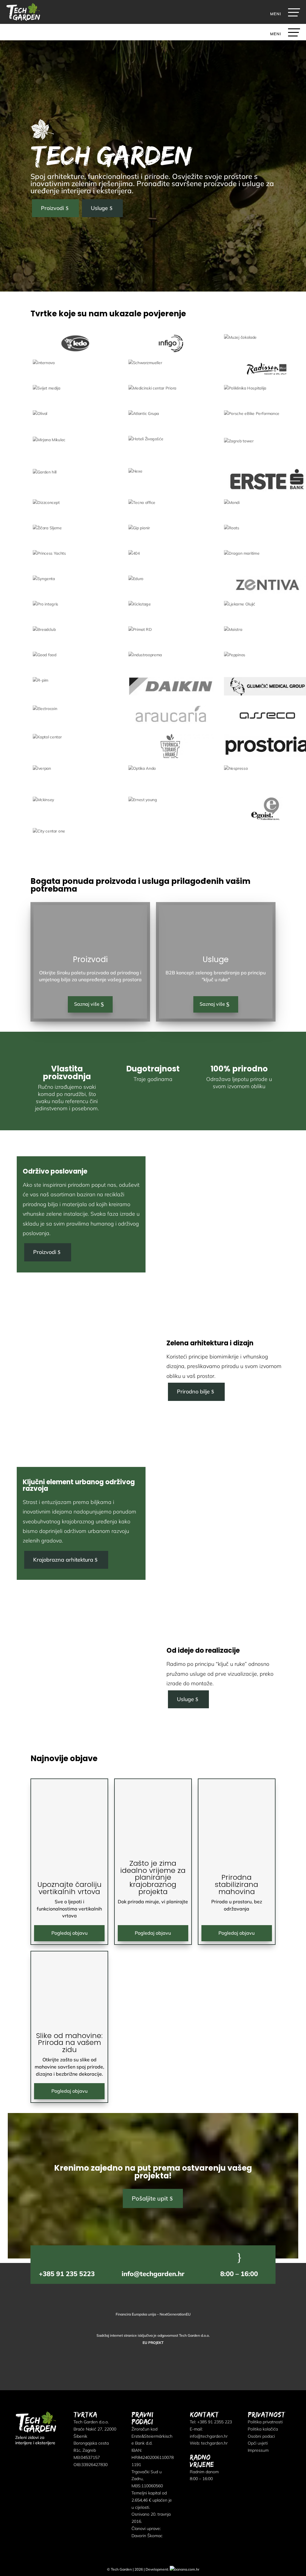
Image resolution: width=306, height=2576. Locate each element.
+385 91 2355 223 (215, 2422)
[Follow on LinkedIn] (30, 2455)
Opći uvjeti (258, 2443)
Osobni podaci (261, 2436)
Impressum (258, 2450)
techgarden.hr (214, 2443)
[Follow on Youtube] (52, 2455)
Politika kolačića (263, 2429)
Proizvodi (52, 208)
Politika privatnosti (265, 2422)
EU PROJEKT (153, 2343)
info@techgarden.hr (153, 2274)
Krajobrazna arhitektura (63, 1560)
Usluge (99, 208)
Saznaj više (87, 1004)
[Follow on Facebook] (19, 2455)
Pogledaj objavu (69, 1933)
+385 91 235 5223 (67, 2274)
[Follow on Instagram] (41, 2455)
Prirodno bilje (193, 1391)
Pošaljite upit (150, 2198)
